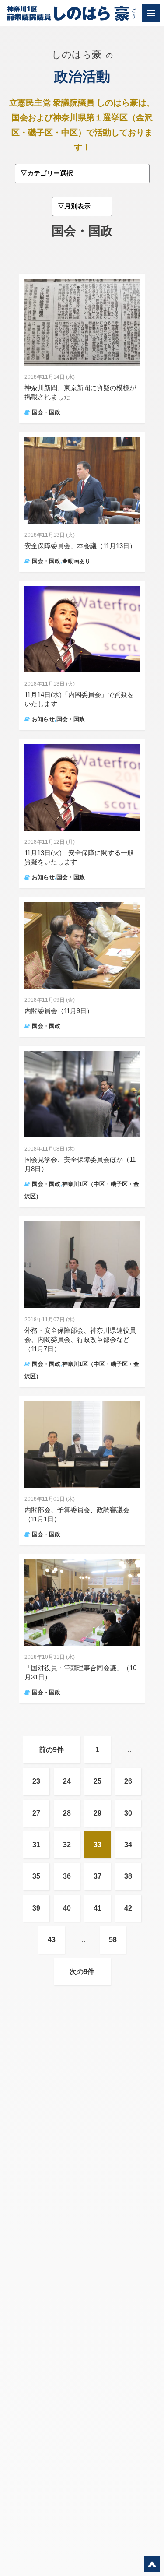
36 (67, 1876)
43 (52, 1940)
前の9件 (51, 1750)
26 (128, 1781)
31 (36, 1845)
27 (36, 1813)
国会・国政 (46, 412)
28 (67, 1813)
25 (98, 1781)
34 (128, 1845)
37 (98, 1876)
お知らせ (43, 719)
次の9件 (82, 1972)
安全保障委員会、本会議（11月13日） (80, 546)
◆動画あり (76, 561)
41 (98, 1908)
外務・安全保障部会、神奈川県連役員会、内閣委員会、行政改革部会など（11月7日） (80, 1339)
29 (98, 1813)
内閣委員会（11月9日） (59, 1011)
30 (128, 1813)
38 (128, 1876)
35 (36, 1876)
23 (36, 1781)
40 (67, 1908)
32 (67, 1845)
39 (36, 1908)
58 (113, 1940)
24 (67, 1781)
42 (128, 1908)
